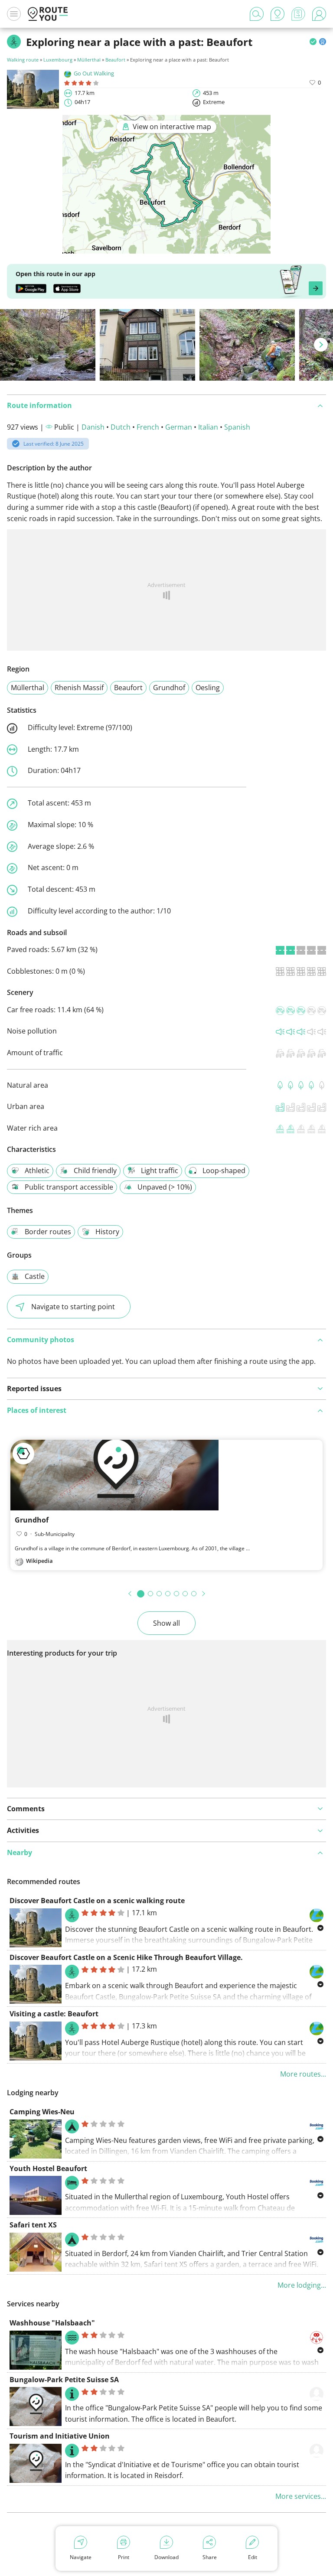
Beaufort (115, 60)
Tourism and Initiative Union (60, 2436)
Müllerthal (89, 60)
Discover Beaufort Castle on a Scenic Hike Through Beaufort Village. (126, 1957)
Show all (166, 1623)
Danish (93, 427)
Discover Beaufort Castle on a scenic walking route (97, 1901)
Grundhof (169, 688)
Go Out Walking (94, 73)
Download (166, 2557)
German (179, 427)
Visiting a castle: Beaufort (54, 2014)
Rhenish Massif (79, 688)
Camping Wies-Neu (42, 2112)
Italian (208, 427)
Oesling (208, 688)
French (148, 427)
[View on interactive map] (166, 248)
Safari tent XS (33, 2225)
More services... (301, 2496)
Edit (253, 2557)
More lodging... (302, 2285)
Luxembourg (58, 60)
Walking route (23, 60)
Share (210, 2557)
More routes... (303, 2074)
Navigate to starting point (73, 1307)
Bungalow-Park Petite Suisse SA (64, 2380)
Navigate (81, 2557)
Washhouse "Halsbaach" (52, 2323)
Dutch (121, 427)
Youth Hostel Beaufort (48, 2168)
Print (124, 2557)
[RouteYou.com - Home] (48, 14)
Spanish (237, 427)
